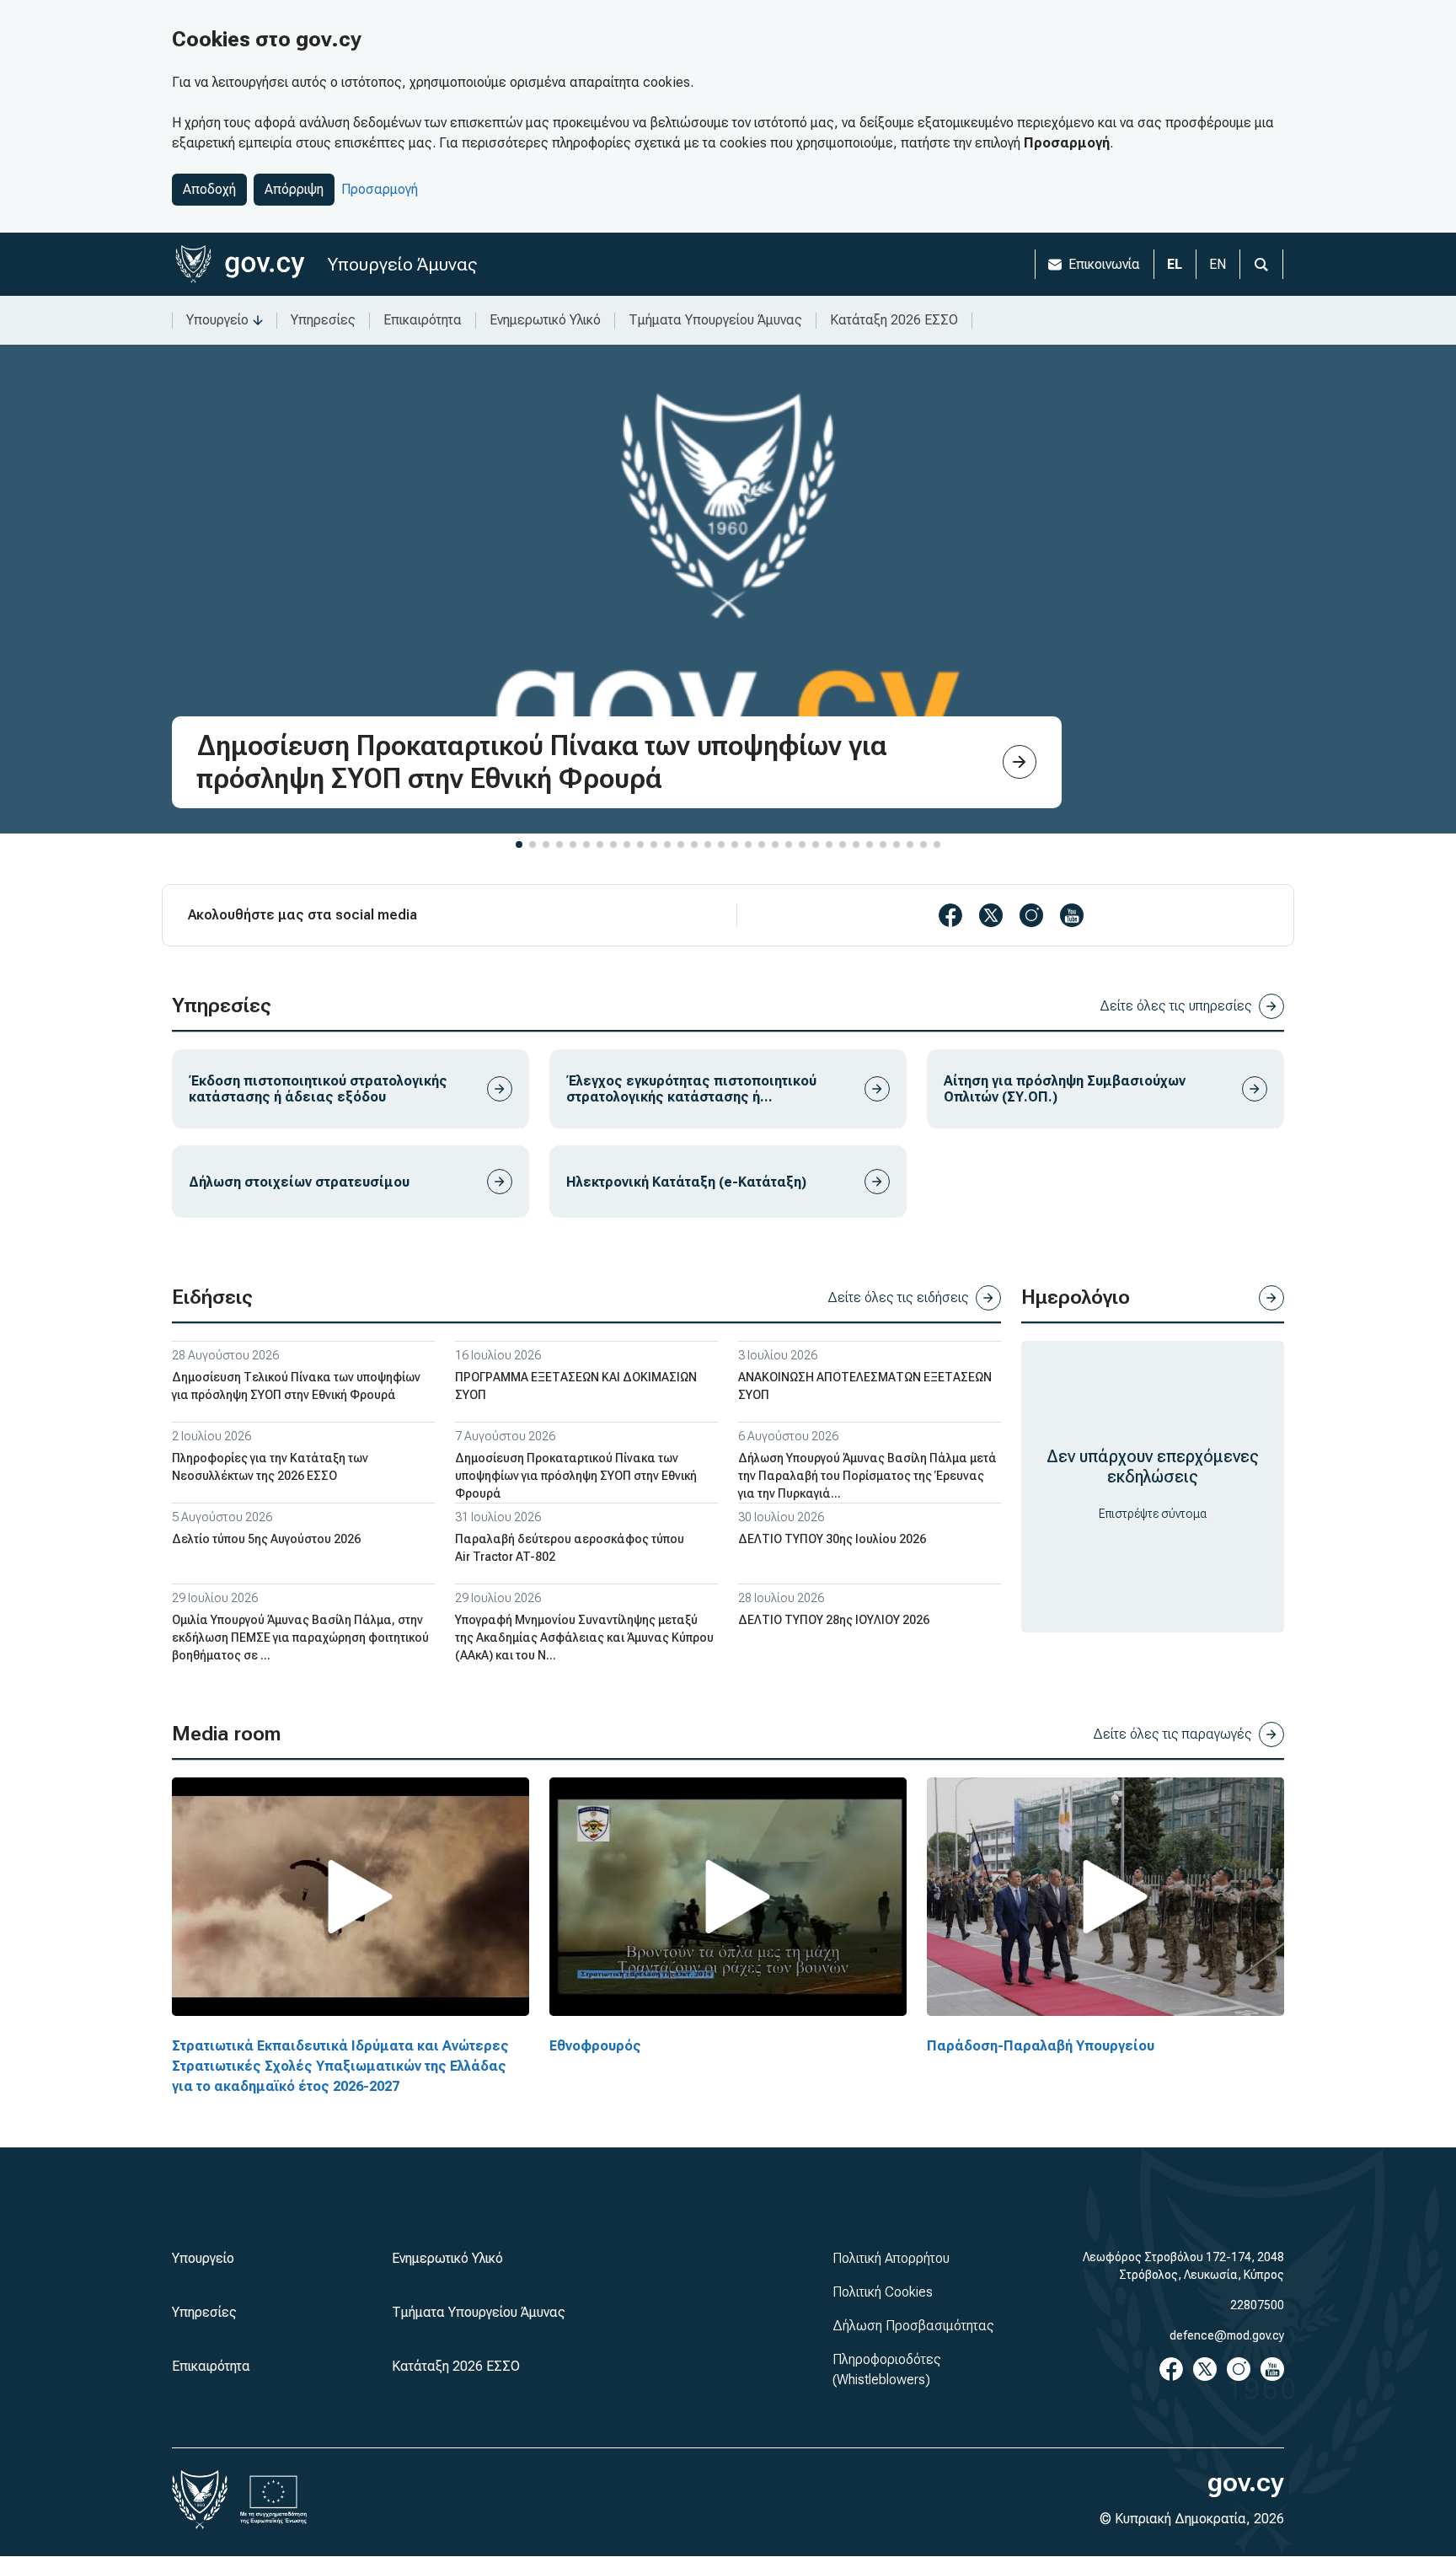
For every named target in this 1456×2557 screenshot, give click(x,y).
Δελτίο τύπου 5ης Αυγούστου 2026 (266, 1539)
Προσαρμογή (380, 189)
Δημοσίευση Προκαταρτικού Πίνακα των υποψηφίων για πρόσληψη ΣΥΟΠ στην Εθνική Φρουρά (576, 1476)
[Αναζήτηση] (1261, 264)
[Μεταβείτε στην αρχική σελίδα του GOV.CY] (240, 264)
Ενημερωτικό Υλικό (545, 320)
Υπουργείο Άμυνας (402, 264)
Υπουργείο (217, 320)
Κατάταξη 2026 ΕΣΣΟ (894, 320)
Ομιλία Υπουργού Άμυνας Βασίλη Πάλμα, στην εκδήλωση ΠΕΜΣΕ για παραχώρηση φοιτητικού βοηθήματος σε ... (300, 1638)
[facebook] (950, 915)
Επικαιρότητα (423, 320)
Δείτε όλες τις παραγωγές (1172, 1734)
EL (1175, 264)
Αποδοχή (209, 189)
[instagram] (1031, 915)
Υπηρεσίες (323, 320)
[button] (519, 844)
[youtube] (1072, 915)
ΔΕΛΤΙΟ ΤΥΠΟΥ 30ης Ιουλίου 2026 (832, 1539)
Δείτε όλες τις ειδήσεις (898, 1297)
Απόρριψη (294, 189)
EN (1218, 264)
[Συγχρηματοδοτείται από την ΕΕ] (274, 2500)
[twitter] (991, 915)
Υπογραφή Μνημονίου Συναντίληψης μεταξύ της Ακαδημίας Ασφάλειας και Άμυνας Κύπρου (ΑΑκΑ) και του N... (584, 1638)
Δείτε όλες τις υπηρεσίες (1176, 1006)
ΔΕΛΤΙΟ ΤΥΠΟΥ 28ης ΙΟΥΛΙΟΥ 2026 (834, 1620)
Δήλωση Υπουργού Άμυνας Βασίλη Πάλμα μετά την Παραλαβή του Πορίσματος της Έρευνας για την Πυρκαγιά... (867, 1476)
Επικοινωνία (1104, 264)
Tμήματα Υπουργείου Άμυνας (715, 320)
